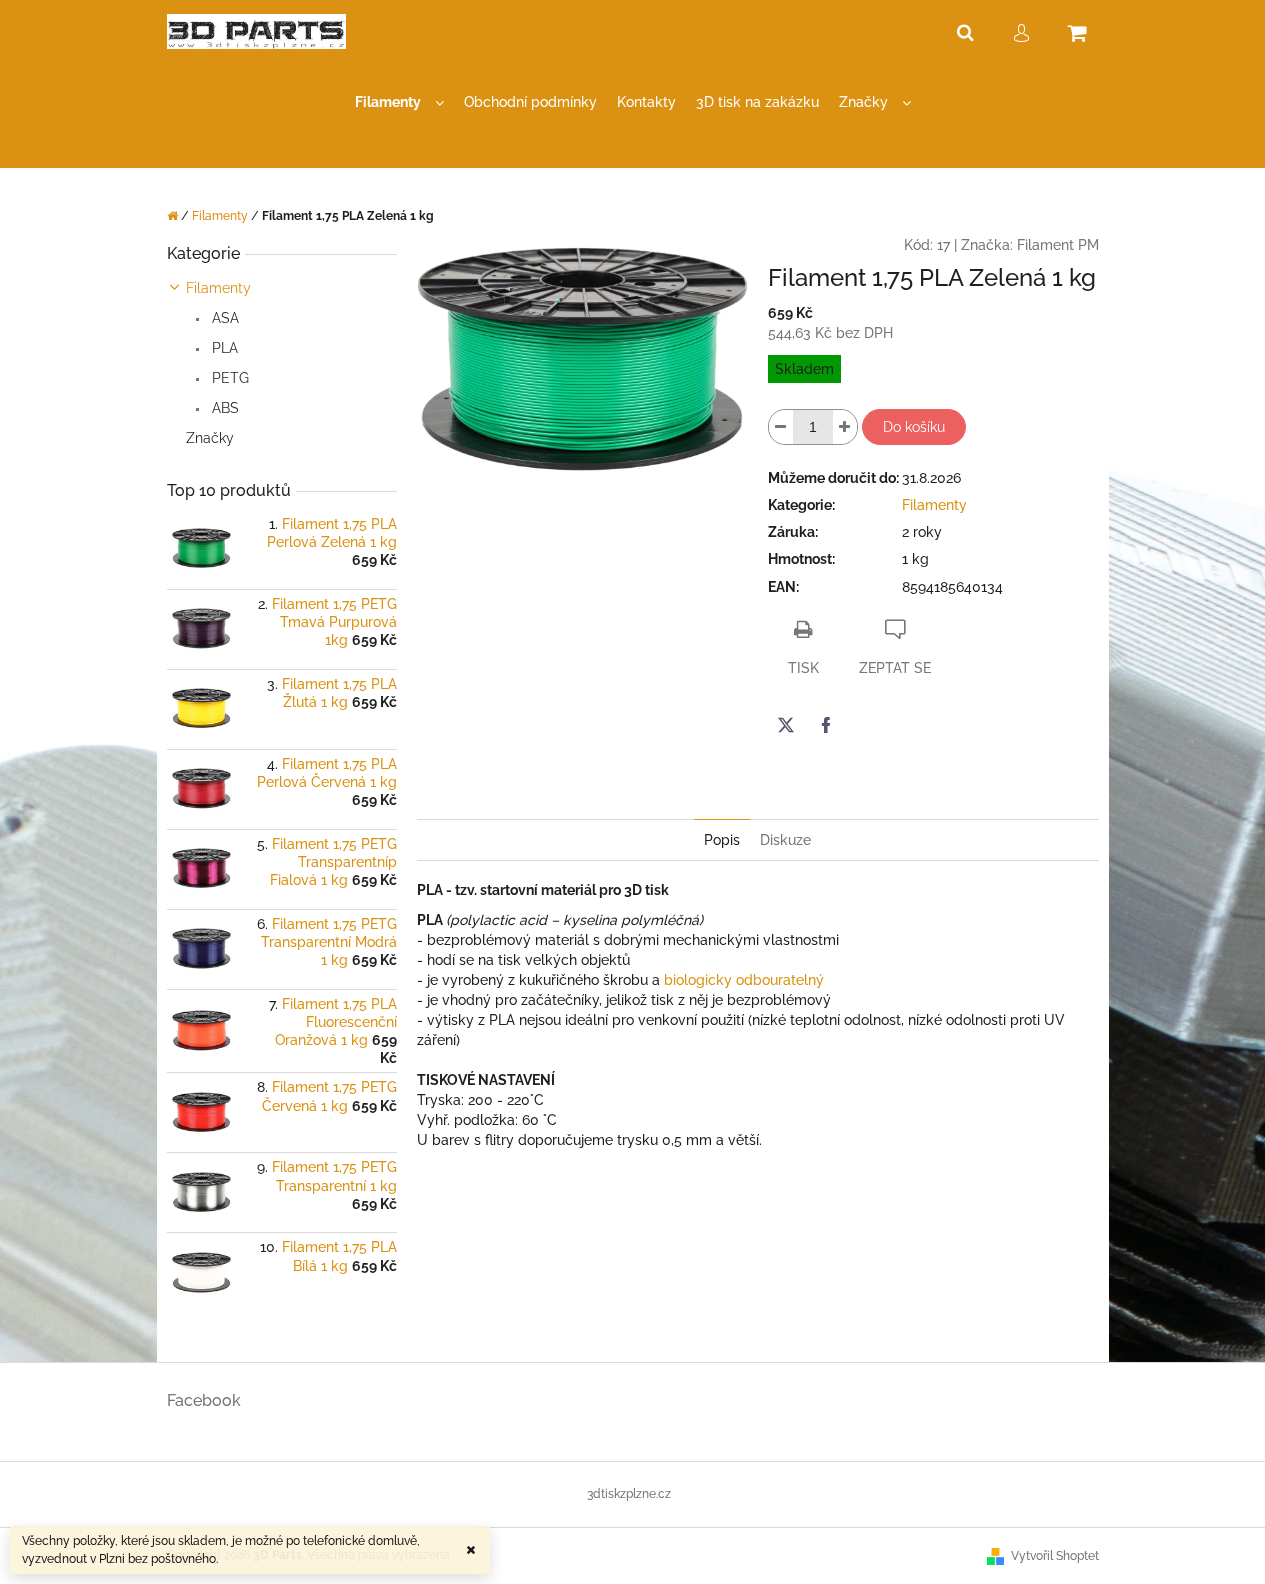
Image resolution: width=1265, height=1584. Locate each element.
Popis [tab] (722, 840)
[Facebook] (826, 725)
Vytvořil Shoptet (1055, 1556)
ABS (223, 408)
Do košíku (914, 427)
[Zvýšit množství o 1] (845, 427)
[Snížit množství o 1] (781, 427)
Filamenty (218, 288)
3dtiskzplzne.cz (629, 1494)
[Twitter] (786, 725)
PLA (223, 348)
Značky (210, 438)
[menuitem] (399, 102)
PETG (228, 378)
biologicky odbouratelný (744, 980)
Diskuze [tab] (785, 840)
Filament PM (1058, 245)
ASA (223, 318)
